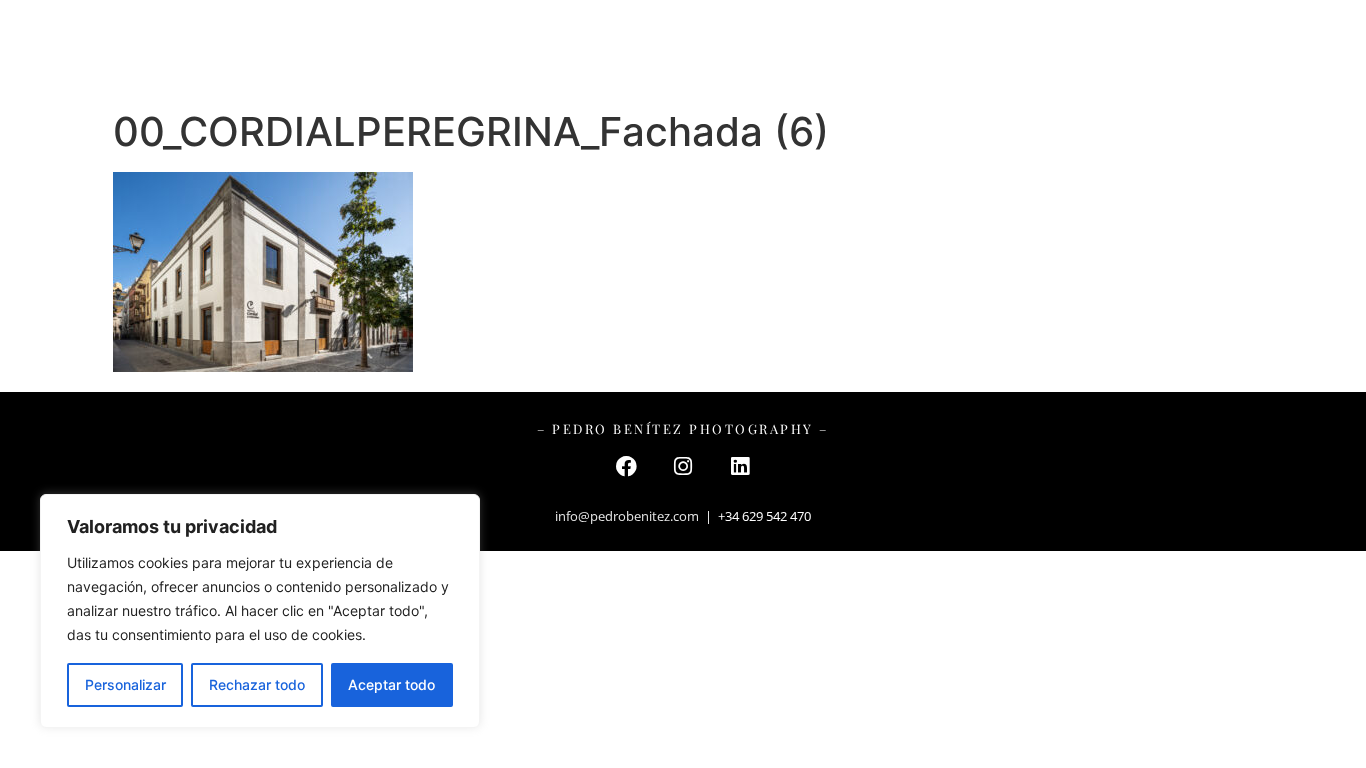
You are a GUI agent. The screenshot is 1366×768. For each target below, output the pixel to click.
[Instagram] (683, 466)
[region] (260, 611)
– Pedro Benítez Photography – (683, 49)
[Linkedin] (740, 466)
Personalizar (125, 684)
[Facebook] (626, 466)
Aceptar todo (391, 684)
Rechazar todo (257, 684)
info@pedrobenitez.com (627, 516)
